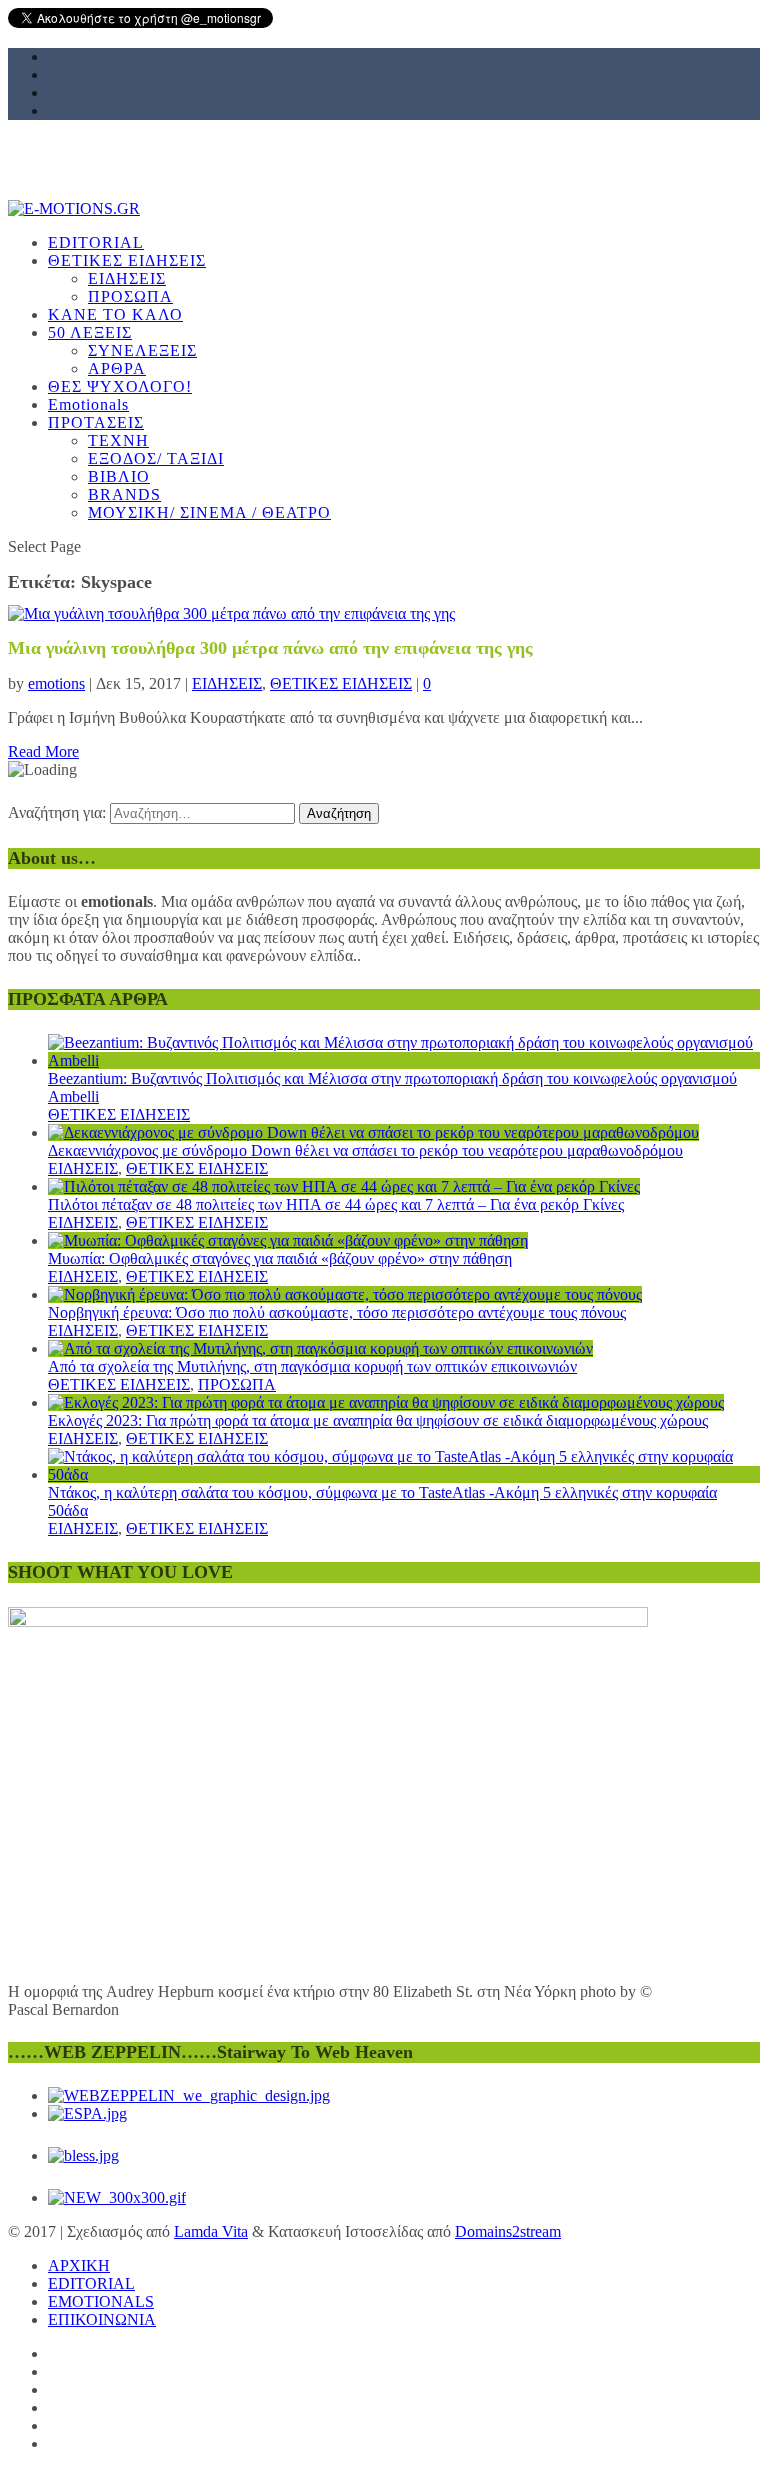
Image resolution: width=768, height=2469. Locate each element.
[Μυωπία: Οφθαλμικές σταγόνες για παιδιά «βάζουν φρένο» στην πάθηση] (288, 1240)
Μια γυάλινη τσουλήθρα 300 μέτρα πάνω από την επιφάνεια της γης (270, 648)
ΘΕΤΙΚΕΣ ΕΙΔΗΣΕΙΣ (341, 683)
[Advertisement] (384, 347)
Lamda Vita (211, 2231)
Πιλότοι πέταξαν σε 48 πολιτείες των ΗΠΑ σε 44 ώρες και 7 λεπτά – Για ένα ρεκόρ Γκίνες (336, 1204)
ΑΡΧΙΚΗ (79, 2265)
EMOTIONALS (101, 2301)
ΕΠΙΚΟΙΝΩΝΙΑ (102, 2319)
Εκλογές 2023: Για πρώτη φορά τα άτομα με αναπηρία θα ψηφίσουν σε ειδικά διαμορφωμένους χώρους (378, 1420)
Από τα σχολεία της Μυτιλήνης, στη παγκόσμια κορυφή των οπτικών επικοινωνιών (312, 1366)
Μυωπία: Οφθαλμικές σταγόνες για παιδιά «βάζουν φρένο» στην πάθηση (280, 1258)
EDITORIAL (91, 2283)
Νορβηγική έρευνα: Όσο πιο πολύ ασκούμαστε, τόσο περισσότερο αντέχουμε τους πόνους (337, 1312)
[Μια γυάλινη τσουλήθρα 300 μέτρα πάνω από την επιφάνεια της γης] (231, 613)
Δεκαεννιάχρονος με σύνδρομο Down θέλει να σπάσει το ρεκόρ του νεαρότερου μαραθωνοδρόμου (365, 1150)
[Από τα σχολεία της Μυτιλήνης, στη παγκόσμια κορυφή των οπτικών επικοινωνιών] (320, 1348)
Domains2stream (508, 2231)
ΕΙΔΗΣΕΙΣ (227, 683)
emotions (56, 683)
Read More (43, 751)
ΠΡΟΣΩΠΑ (237, 1384)
